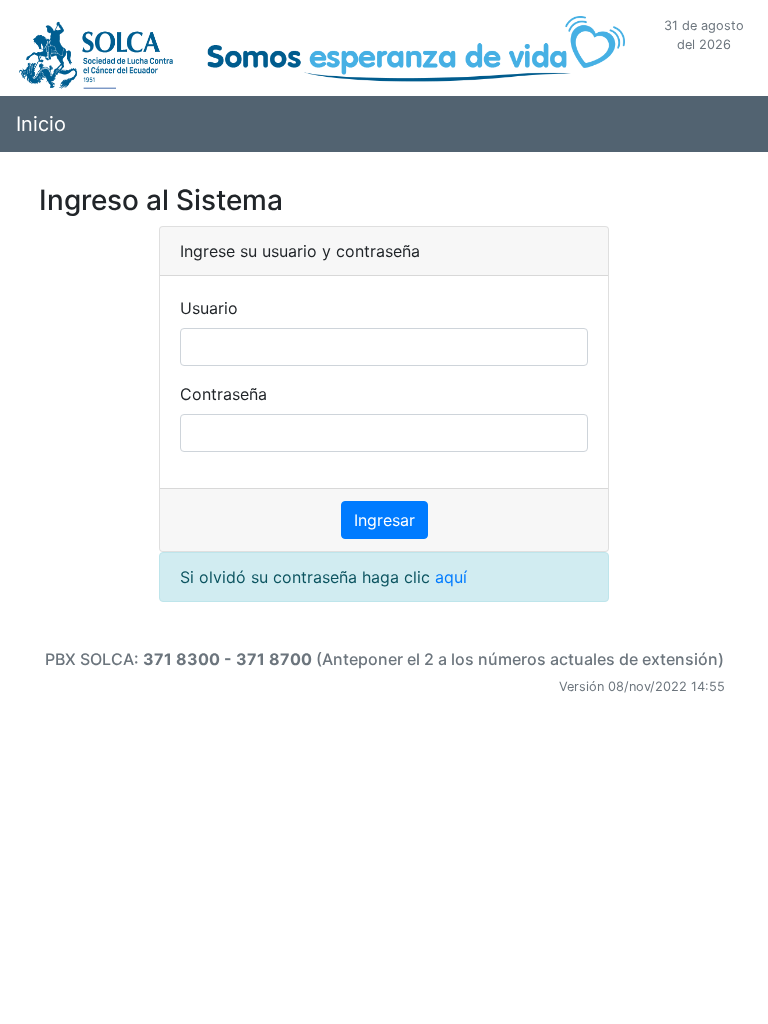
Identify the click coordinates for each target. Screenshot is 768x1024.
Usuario (209, 308)
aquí (451, 577)
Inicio (41, 124)
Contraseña (223, 394)
